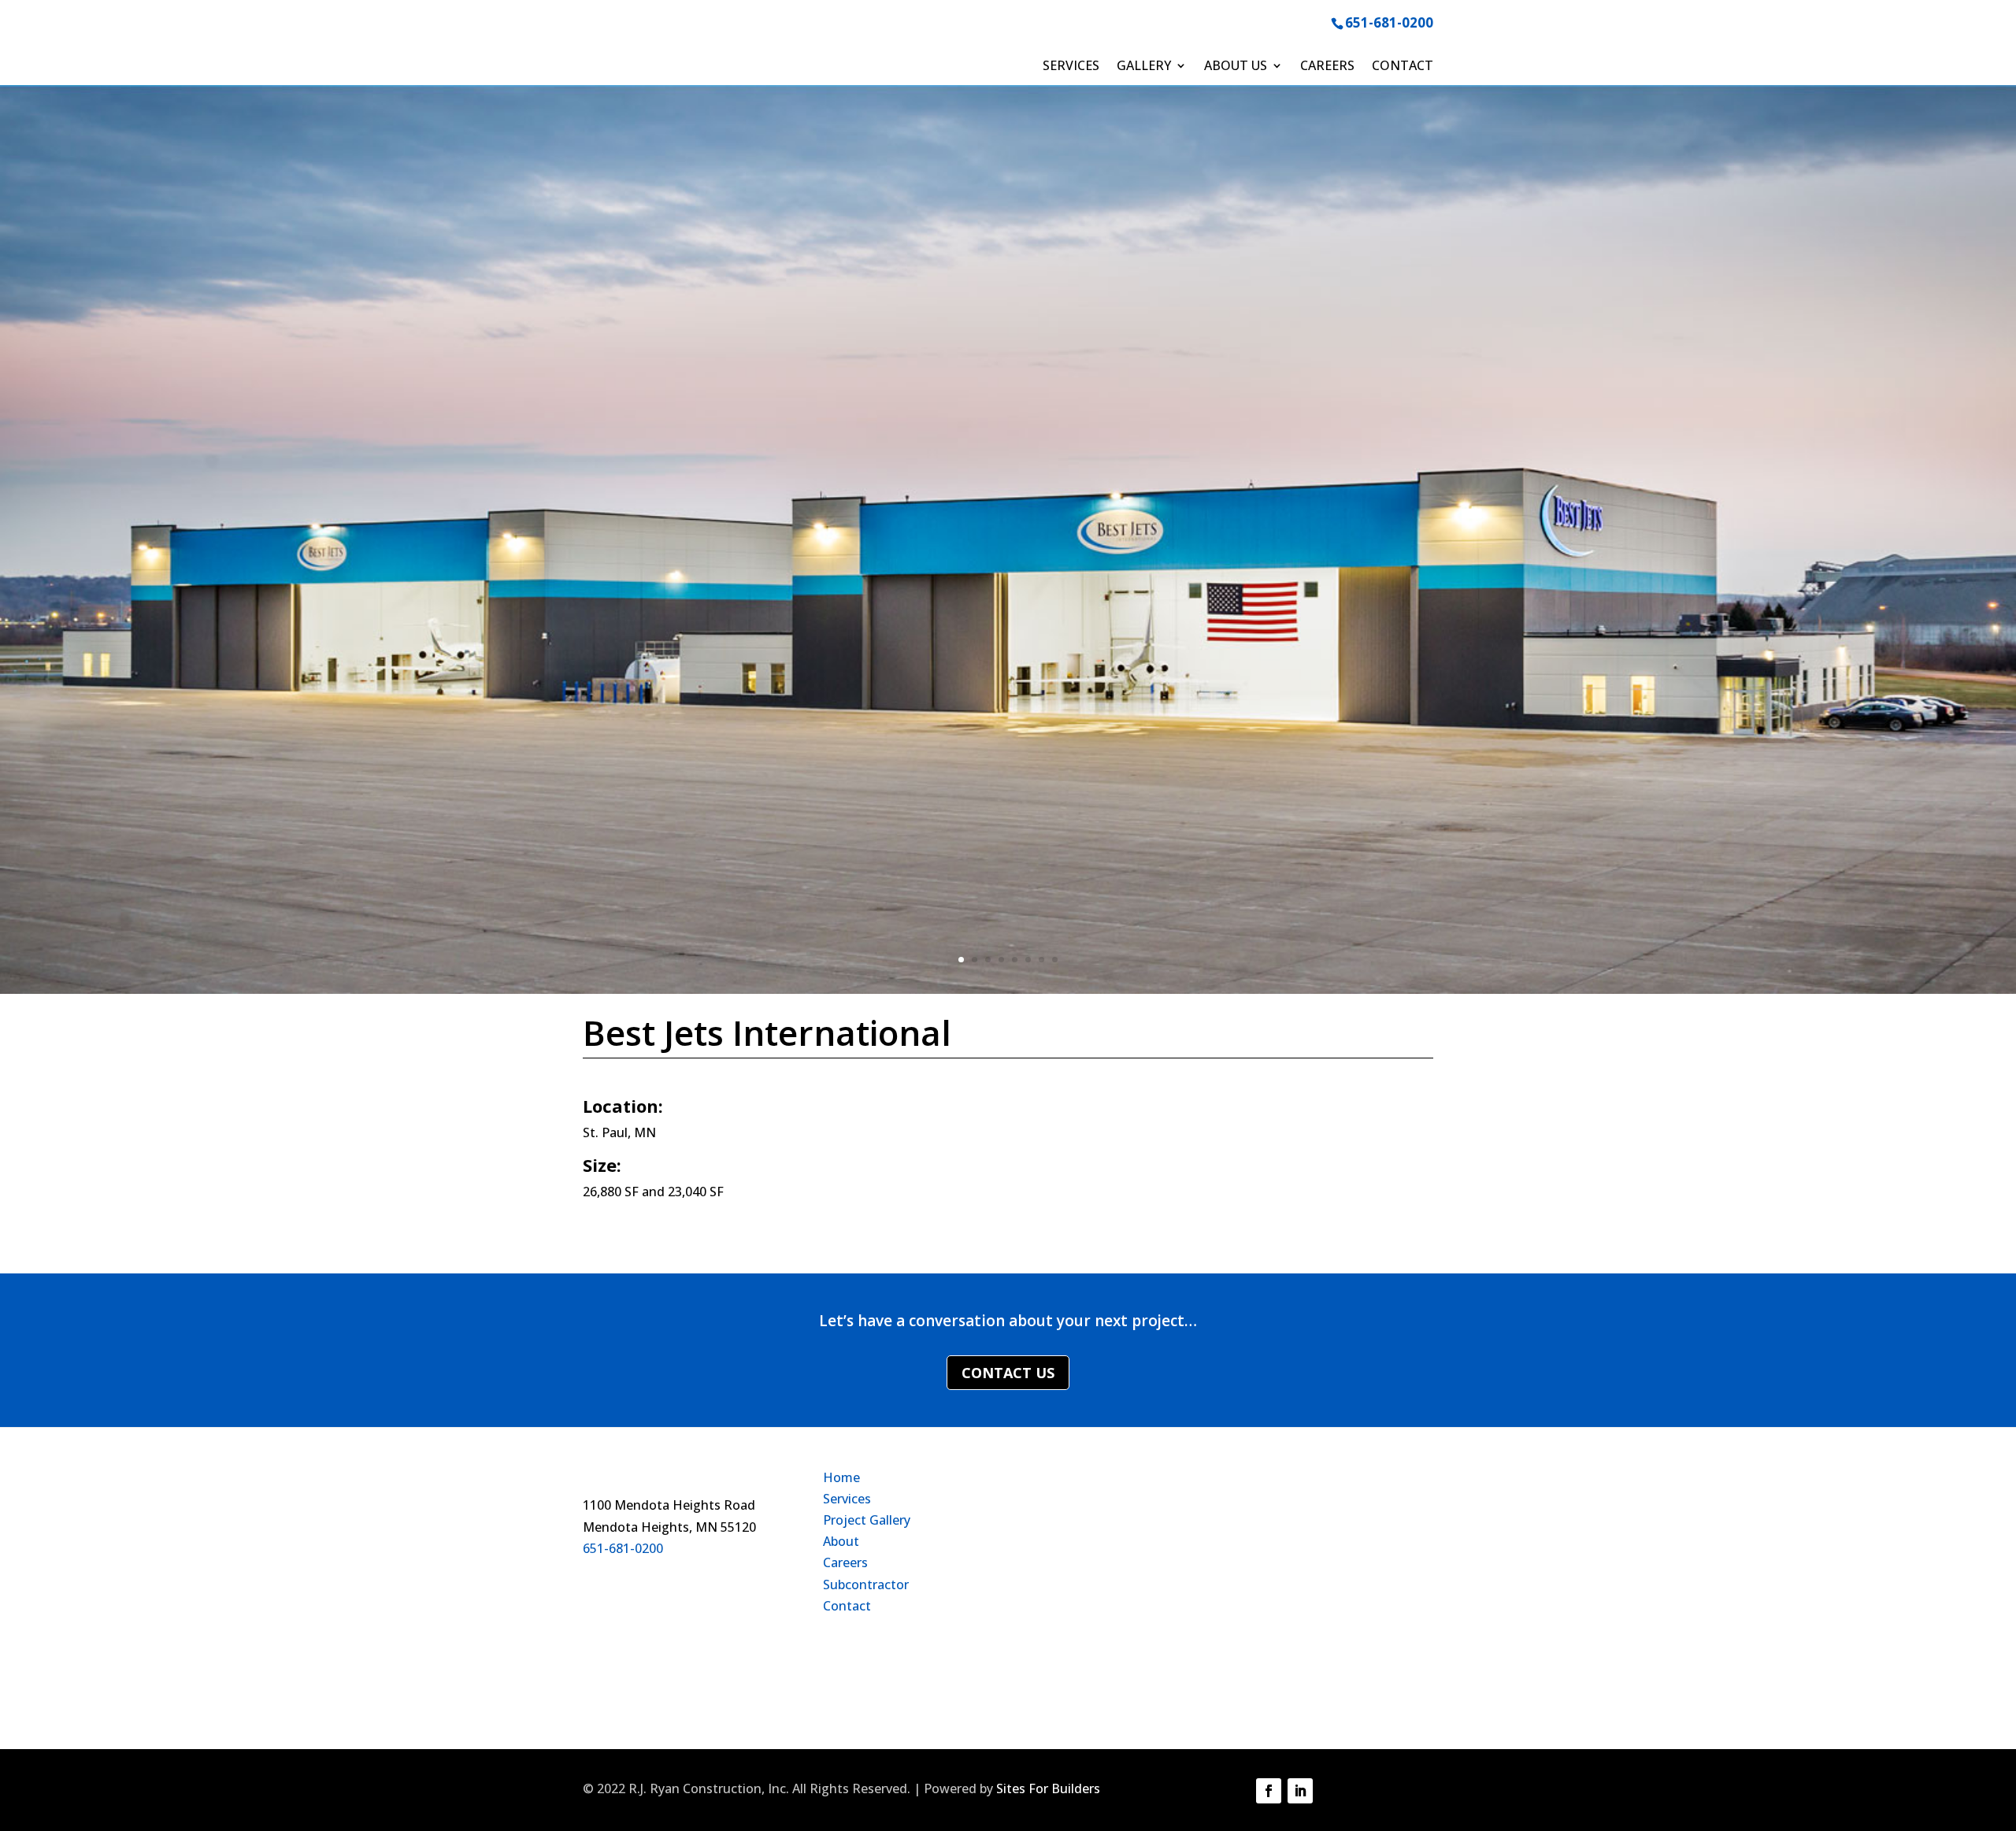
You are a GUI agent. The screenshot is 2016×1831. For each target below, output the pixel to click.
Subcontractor (866, 1585)
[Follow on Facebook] (1269, 1791)
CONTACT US (1008, 1373)
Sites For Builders (1048, 1788)
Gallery (1144, 67)
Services (1071, 67)
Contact (1403, 67)
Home (841, 1477)
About (841, 1541)
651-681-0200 (1389, 22)
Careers (1327, 67)
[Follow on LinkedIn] (1300, 1791)
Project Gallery (867, 1520)
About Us (1236, 67)
